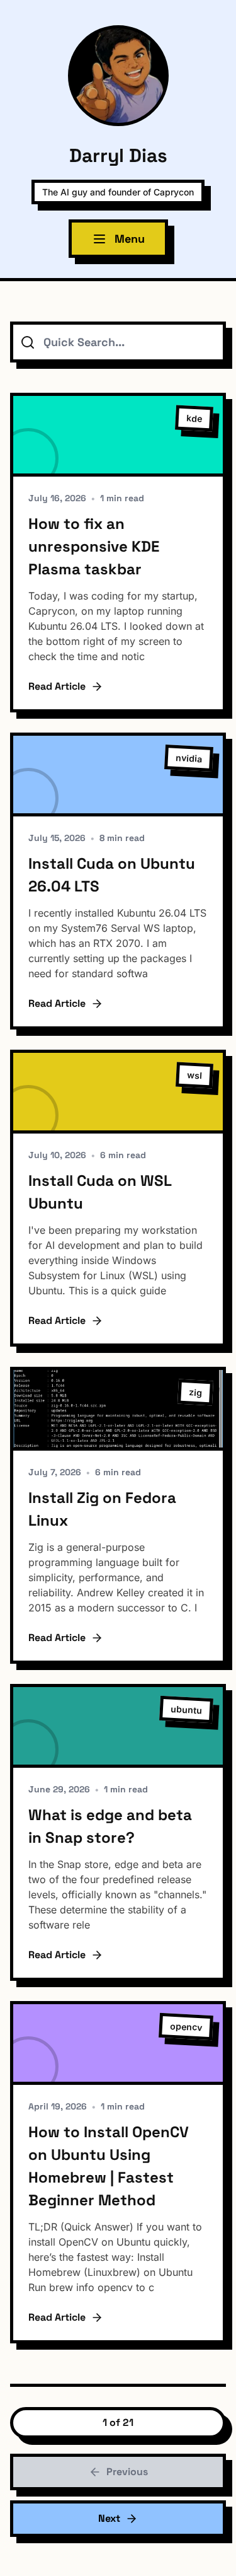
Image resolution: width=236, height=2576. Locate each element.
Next (109, 2518)
